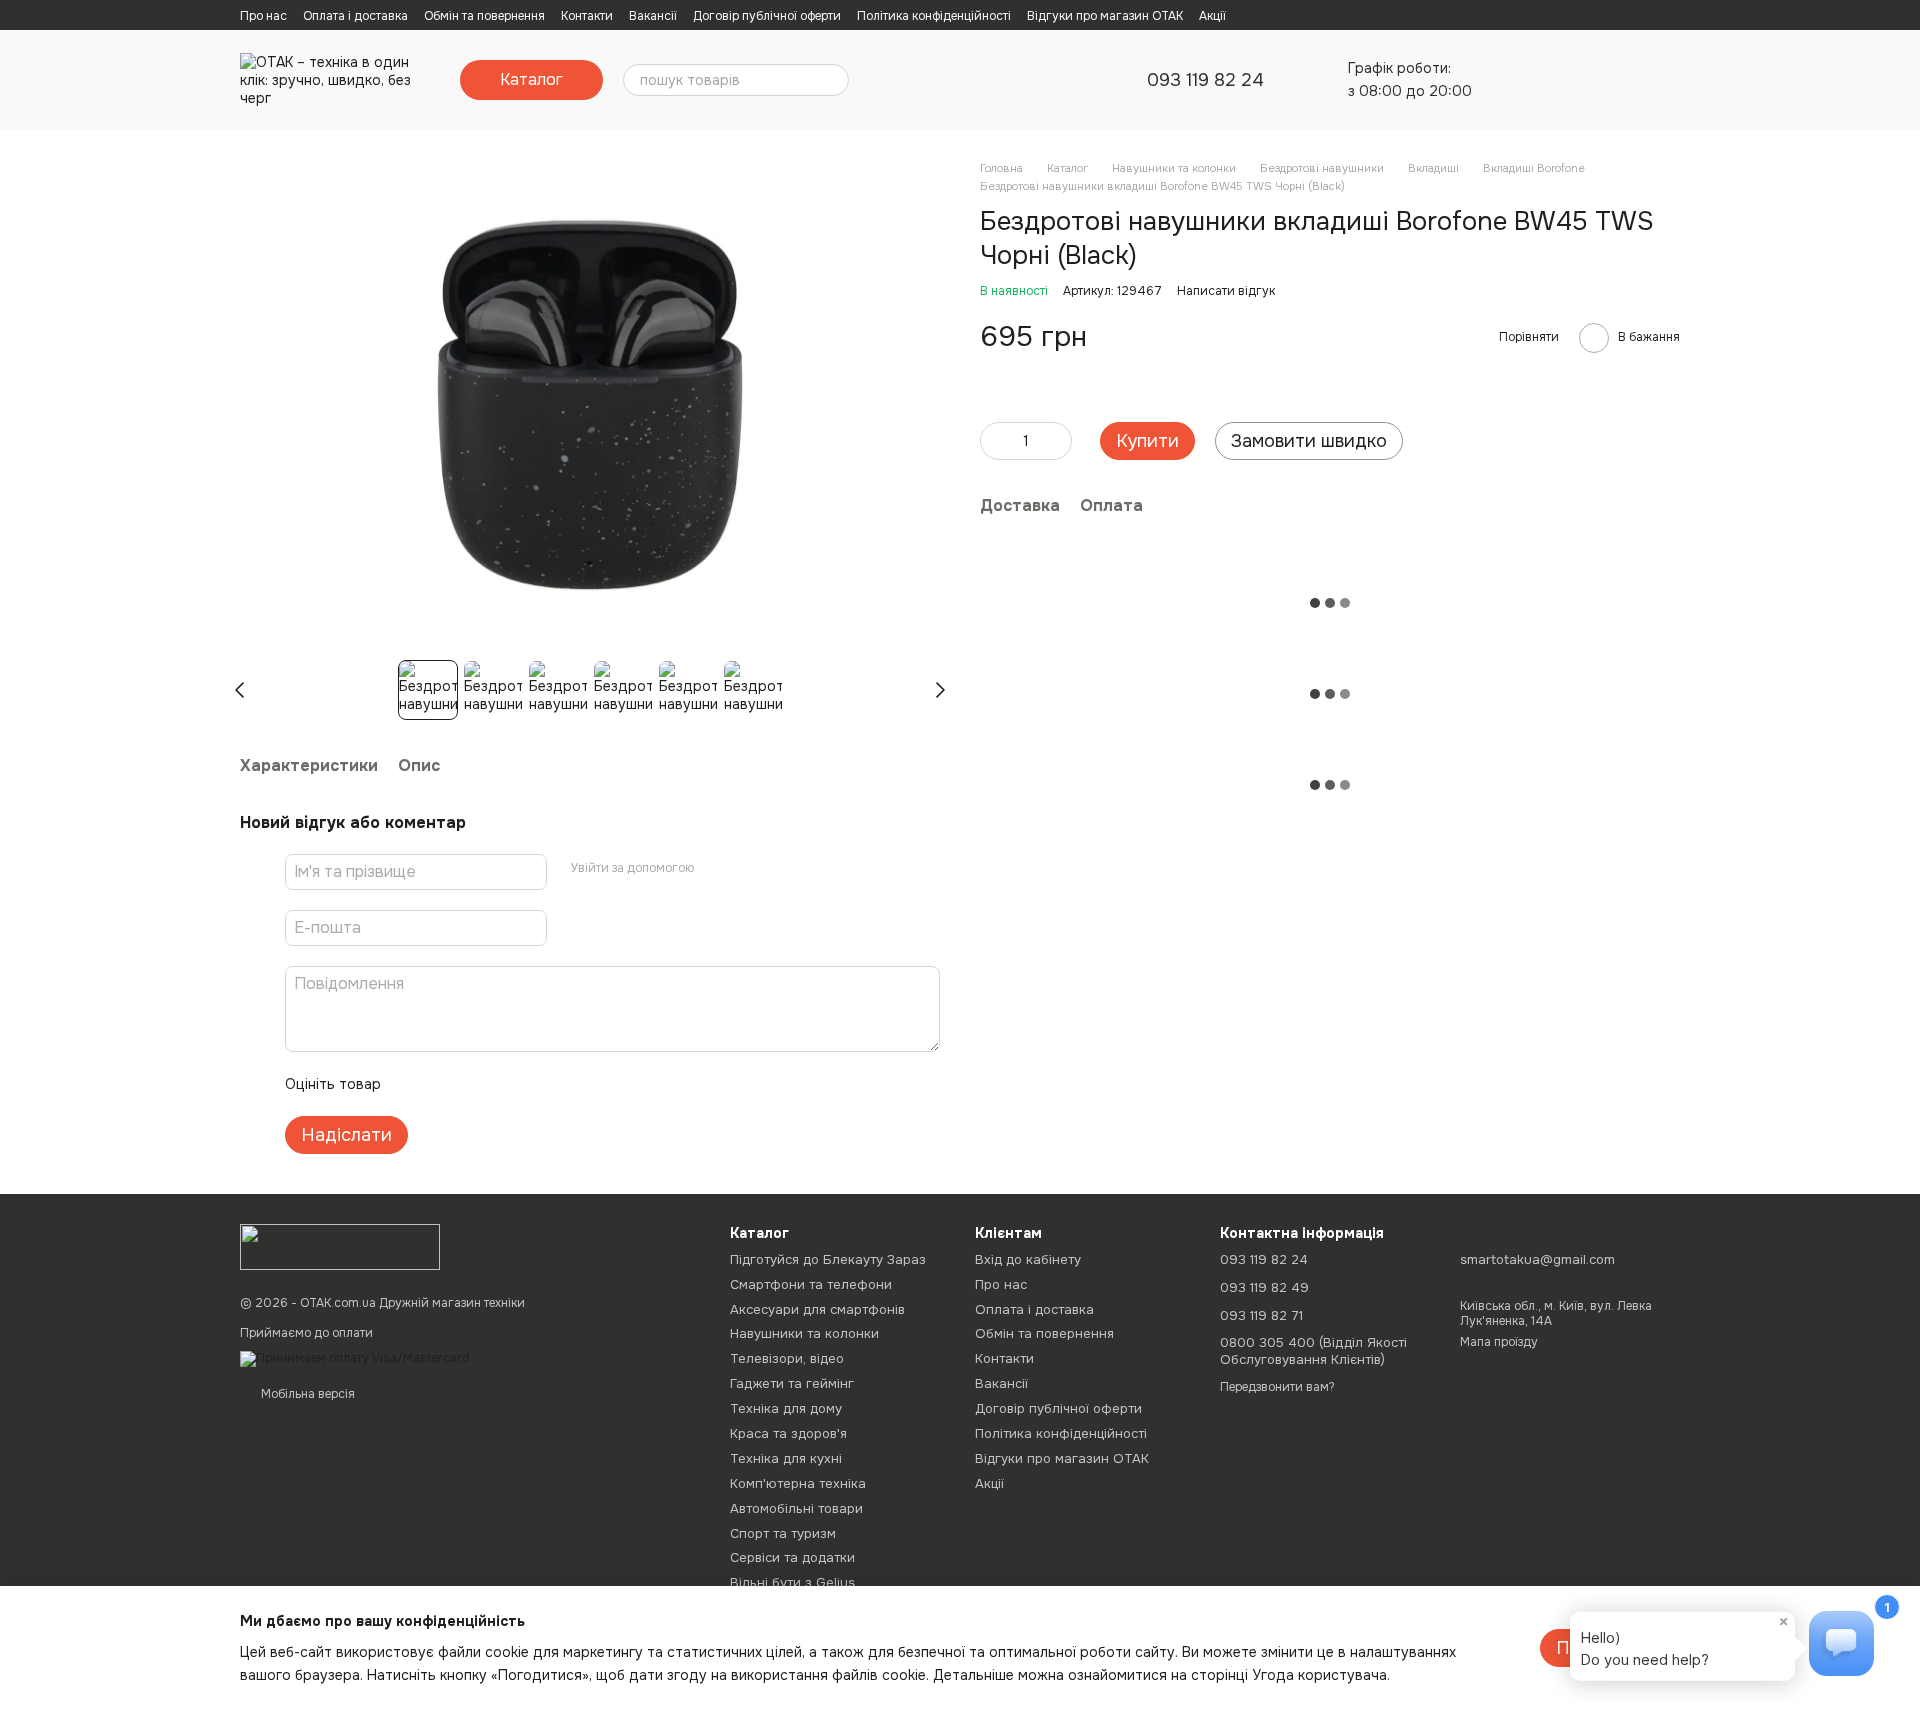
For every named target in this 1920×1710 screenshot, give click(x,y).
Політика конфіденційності (934, 16)
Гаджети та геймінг (792, 1383)
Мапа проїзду (1499, 1342)
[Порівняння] (1508, 80)
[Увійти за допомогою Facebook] (716, 869)
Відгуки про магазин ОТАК (1105, 16)
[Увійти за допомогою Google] (748, 869)
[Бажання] (1560, 80)
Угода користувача (1319, 1675)
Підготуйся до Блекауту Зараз (828, 1259)
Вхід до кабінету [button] (1028, 1259)
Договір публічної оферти (767, 16)
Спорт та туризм (783, 1533)
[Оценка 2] (446, 1084)
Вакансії (653, 16)
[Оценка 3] (478, 1084)
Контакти (587, 16)
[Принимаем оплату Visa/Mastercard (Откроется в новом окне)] (355, 1358)
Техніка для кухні (786, 1458)
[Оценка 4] (510, 1084)
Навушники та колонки (804, 1333)
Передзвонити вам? (1277, 1387)
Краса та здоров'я (788, 1433)
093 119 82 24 (1205, 80)
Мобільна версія (306, 1394)
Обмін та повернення (484, 16)
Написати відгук (1226, 291)
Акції (1212, 16)
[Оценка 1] (414, 1084)
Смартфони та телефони (811, 1284)
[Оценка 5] (542, 1084)
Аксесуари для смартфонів (817, 1309)
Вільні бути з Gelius (792, 1582)
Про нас (263, 16)
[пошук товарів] (833, 80)
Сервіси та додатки (792, 1557)
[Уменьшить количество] (995, 441)
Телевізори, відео (787, 1358)
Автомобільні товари (796, 1508)
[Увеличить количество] (1057, 441)
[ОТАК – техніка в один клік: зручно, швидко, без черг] (340, 1246)
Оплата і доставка (355, 16)
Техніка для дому (786, 1408)
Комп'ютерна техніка (798, 1483)
